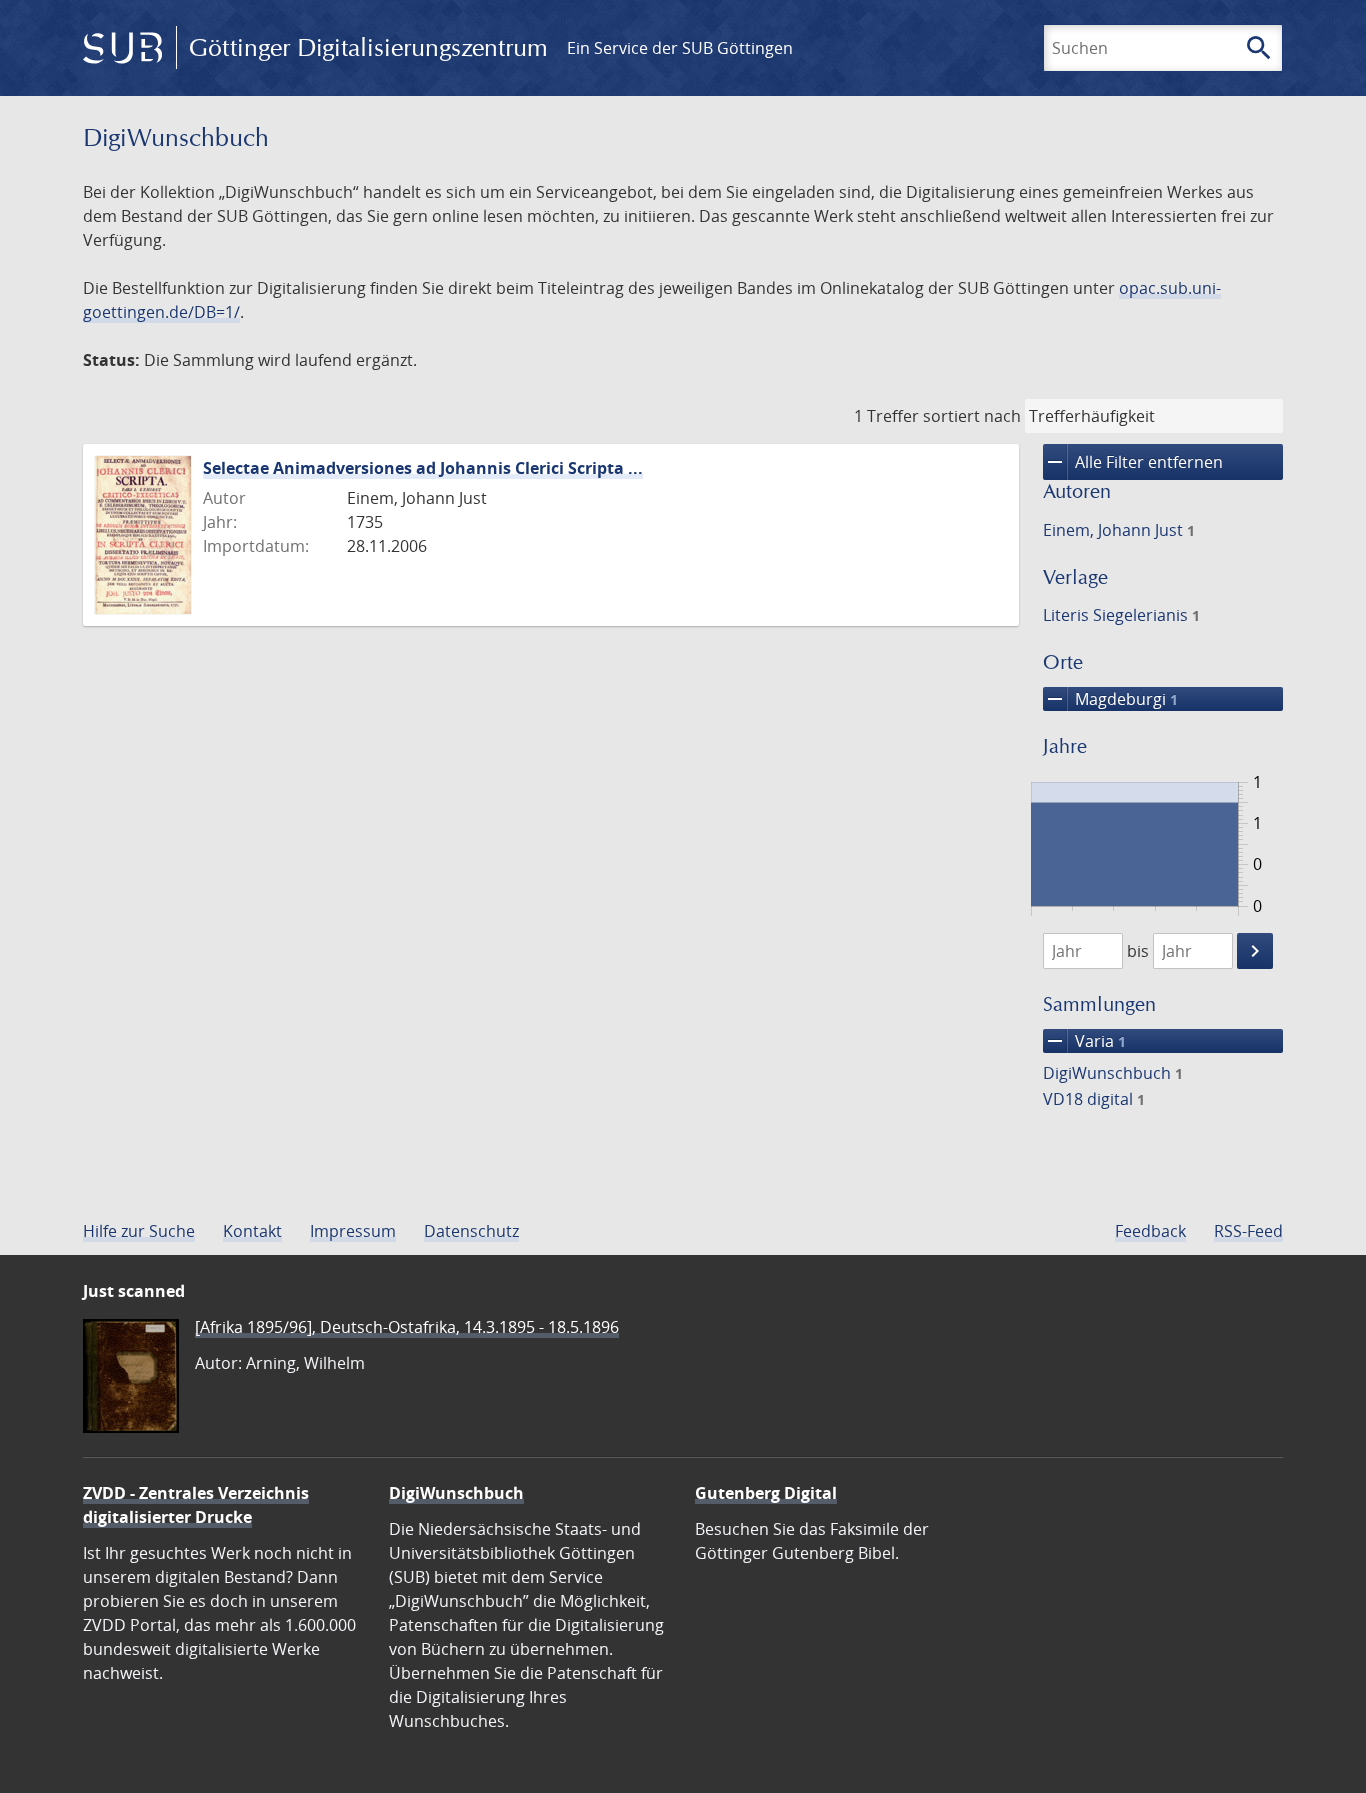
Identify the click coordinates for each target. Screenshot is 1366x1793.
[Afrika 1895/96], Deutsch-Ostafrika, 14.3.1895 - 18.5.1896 (407, 1327)
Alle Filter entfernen (1133, 462)
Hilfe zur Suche (139, 1231)
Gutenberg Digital (766, 1493)
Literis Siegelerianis (1121, 615)
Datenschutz (471, 1231)
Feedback (1150, 1231)
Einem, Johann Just (1119, 530)
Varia (1084, 1041)
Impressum (353, 1231)
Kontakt (252, 1231)
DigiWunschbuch (1113, 1073)
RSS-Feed (1248, 1231)
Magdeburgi (1110, 699)
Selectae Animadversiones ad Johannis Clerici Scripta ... (423, 468)
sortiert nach (972, 416)
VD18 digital (1094, 1099)
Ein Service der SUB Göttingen (680, 48)
